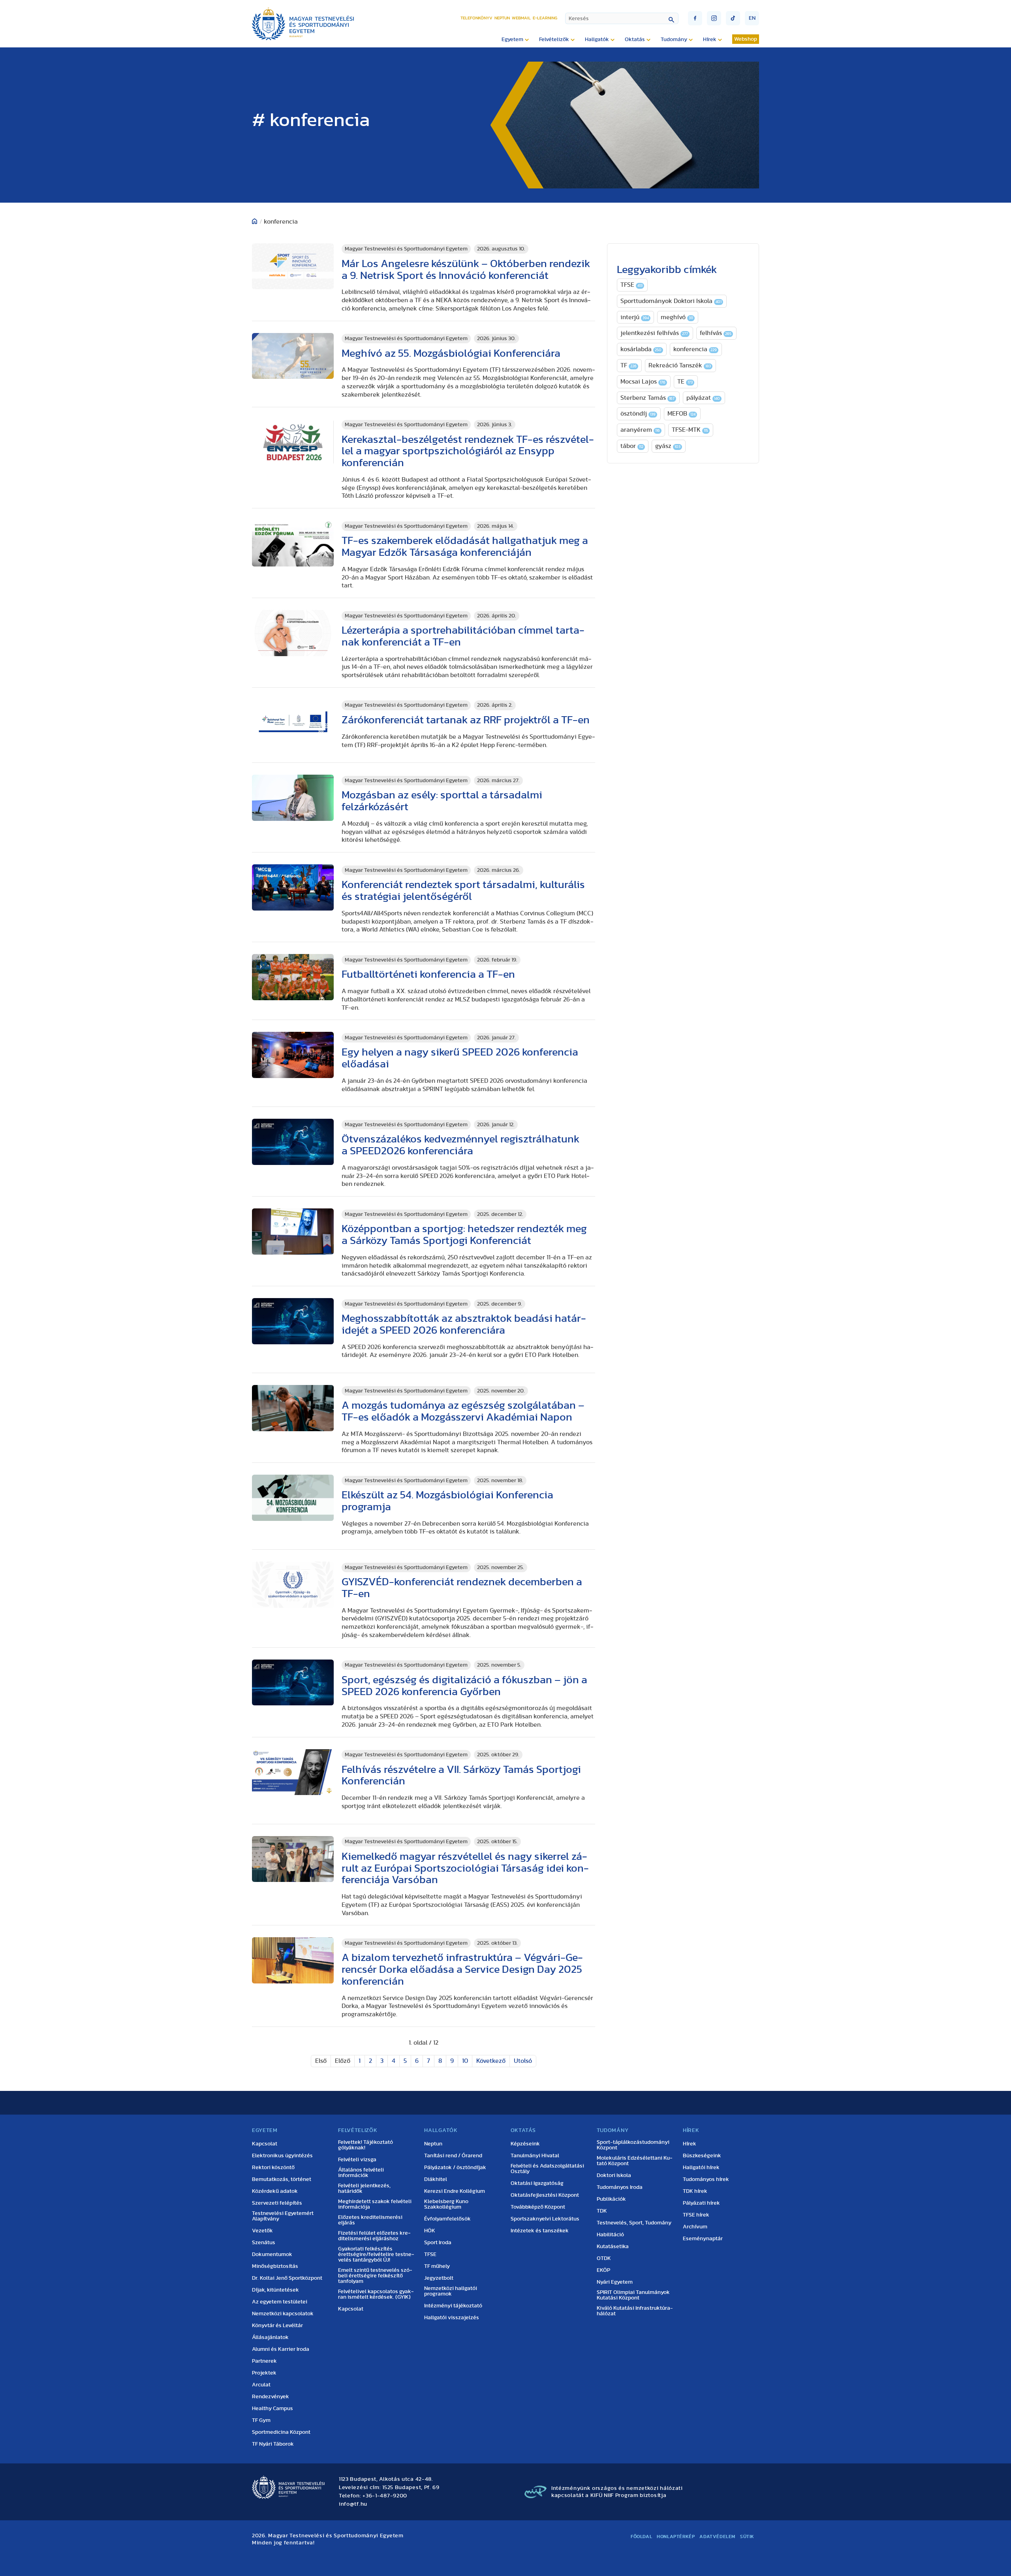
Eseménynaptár (703, 2239)
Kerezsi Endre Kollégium (455, 2191)
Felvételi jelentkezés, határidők (364, 2188)
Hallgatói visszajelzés (452, 2318)
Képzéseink (525, 2144)
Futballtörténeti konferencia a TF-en (428, 974)
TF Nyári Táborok (273, 2444)
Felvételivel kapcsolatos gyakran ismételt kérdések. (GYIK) (376, 2294)
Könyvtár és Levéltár (277, 2326)
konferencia (695, 349)
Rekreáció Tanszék (680, 365)
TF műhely (437, 2266)
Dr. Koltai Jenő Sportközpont (287, 2278)
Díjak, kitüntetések (275, 2290)
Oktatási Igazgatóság (537, 2183)
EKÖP (603, 2270)
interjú (635, 317)
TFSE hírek (696, 2215)
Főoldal (641, 2536)
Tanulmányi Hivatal (535, 2156)
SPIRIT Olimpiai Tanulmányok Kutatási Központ (633, 2295)
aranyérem (640, 430)
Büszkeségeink (702, 2156)
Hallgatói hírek (701, 2168)
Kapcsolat (265, 2144)
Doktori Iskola (614, 2175)
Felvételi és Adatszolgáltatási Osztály (547, 2169)
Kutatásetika (613, 2247)
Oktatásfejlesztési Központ (545, 2195)
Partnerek (264, 2361)
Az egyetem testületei (280, 2302)
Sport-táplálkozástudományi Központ (633, 2145)
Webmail (521, 18)
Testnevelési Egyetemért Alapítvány (283, 2216)
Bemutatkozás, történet (282, 2179)
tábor (632, 446)
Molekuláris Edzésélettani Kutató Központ (635, 2161)
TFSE (631, 285)
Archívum (695, 2227)
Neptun (502, 18)
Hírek (690, 2144)
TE (685, 382)
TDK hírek (695, 2191)
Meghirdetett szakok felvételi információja (375, 2204)
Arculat (261, 2385)
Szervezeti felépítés (277, 2203)
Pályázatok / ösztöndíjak (455, 2168)
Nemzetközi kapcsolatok (283, 2314)
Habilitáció (610, 2235)
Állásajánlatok (270, 2337)
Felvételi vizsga (357, 2160)
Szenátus (264, 2243)
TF (629, 365)
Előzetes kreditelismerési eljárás (370, 2220)
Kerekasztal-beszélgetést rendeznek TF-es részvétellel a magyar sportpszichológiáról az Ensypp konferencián (468, 451)
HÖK (430, 2231)
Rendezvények (271, 2397)
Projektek (264, 2373)
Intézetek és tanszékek (540, 2231)
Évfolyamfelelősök (447, 2219)
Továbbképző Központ (538, 2207)
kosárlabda (641, 349)
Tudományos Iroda (620, 2187)
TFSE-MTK (690, 430)
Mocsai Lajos (643, 382)
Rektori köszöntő (273, 2168)
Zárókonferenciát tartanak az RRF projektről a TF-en (466, 720)
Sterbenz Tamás (647, 398)
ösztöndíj (638, 414)
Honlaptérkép (676, 2536)
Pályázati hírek (701, 2203)
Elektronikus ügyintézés (282, 2156)
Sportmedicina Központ (281, 2432)
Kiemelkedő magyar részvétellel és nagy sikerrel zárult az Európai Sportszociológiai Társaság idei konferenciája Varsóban (465, 1868)
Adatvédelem (717, 2536)
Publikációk (611, 2199)
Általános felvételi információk (361, 2173)
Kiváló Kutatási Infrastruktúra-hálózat (635, 2311)
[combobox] (622, 18)
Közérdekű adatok (275, 2191)
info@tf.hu (353, 2504)
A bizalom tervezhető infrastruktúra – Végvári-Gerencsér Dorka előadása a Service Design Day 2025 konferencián (462, 1969)
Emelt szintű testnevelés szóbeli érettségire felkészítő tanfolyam (375, 2276)
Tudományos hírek (706, 2179)
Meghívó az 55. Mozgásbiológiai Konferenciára (451, 353)
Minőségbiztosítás (275, 2266)
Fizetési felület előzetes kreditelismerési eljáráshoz (374, 2236)
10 (465, 2061)
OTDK (604, 2258)
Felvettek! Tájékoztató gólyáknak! (366, 2145)
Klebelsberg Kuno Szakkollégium (446, 2204)
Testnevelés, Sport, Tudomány (634, 2223)
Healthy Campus (272, 2409)
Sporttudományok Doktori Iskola (671, 301)
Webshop (746, 39)
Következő (491, 2061)
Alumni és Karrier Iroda (281, 2349)
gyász (668, 446)
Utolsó (523, 2061)
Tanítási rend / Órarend (453, 2156)
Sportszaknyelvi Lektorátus (545, 2219)
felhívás (716, 333)
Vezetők (262, 2231)
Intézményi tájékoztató (453, 2306)
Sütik (747, 2536)
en (752, 18)
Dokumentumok (272, 2254)
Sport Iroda (438, 2243)
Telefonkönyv (476, 18)
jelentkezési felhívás (654, 333)
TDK (602, 2211)
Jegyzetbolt (439, 2278)
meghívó (677, 317)
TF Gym (261, 2420)
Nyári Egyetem (615, 2282)
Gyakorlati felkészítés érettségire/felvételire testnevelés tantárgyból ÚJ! (376, 2254)
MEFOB (681, 414)
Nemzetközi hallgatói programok (451, 2291)
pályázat (703, 398)
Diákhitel (436, 2179)
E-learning (545, 18)
